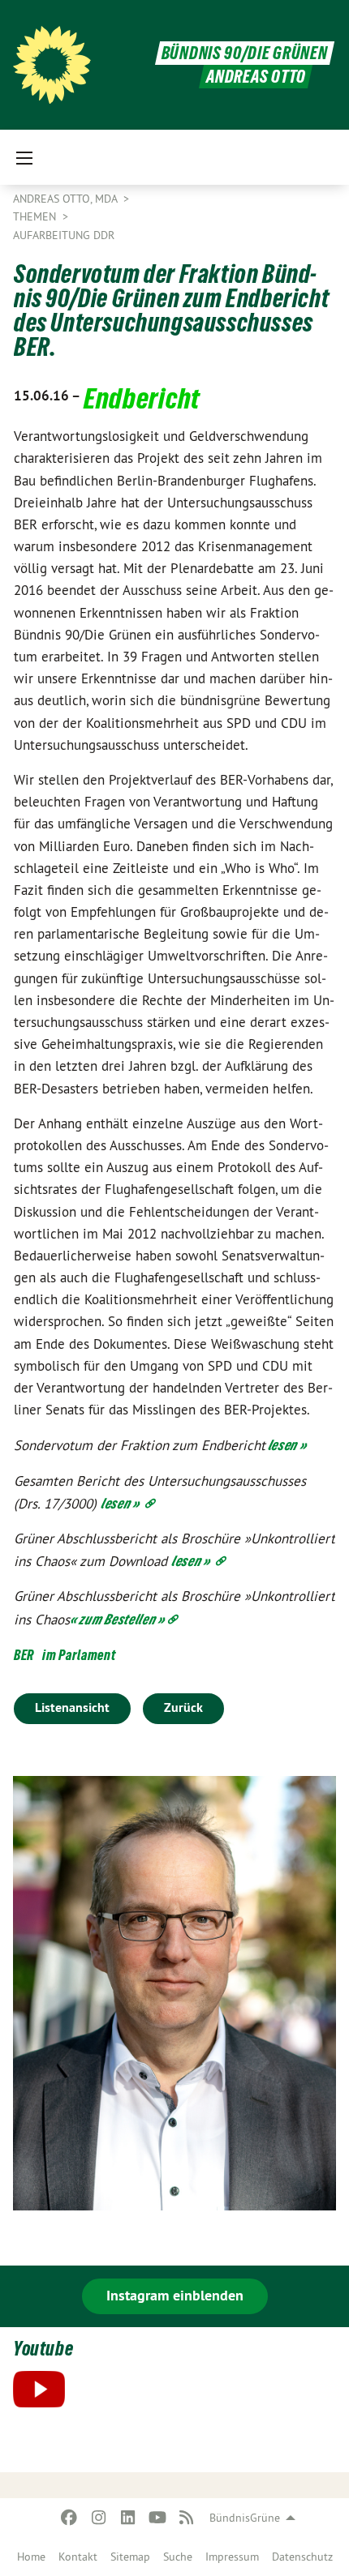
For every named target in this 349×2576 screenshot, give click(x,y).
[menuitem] (31, 2557)
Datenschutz (302, 2557)
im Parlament (79, 1655)
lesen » (286, 1445)
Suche (178, 2557)
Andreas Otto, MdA (67, 199)
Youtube (43, 2349)
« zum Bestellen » (117, 1619)
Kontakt (78, 2557)
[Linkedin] (128, 2518)
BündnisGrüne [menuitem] (245, 2518)
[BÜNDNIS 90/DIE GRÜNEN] (52, 65)
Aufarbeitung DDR (64, 235)
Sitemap (130, 2557)
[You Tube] (157, 2518)
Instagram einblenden (175, 2295)
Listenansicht (72, 1707)
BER (24, 1655)
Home (31, 2557)
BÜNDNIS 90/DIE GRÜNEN (245, 53)
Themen (36, 216)
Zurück (183, 1707)
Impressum (232, 2557)
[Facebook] (69, 2518)
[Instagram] (99, 2518)
